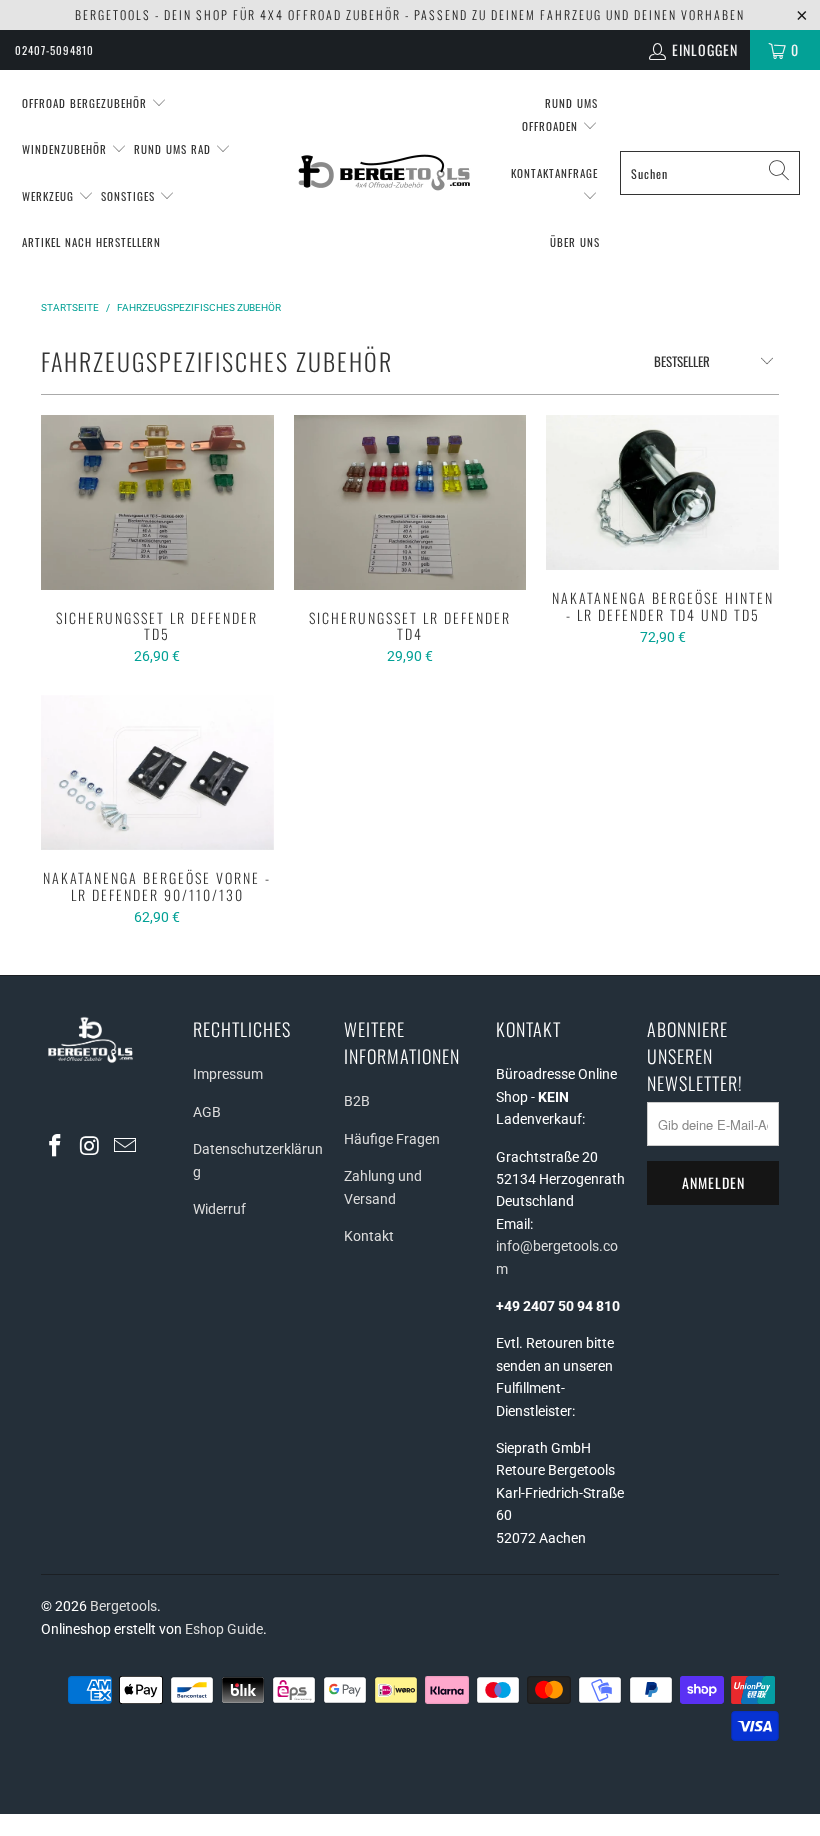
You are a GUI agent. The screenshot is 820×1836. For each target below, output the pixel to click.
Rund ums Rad (174, 149)
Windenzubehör (66, 149)
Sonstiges (130, 196)
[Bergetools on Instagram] (91, 1147)
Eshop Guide (224, 1629)
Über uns (575, 242)
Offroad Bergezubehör (86, 103)
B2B (357, 1101)
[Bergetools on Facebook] (56, 1147)
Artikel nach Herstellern (91, 242)
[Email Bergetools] (125, 1147)
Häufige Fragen (392, 1139)
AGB (207, 1112)
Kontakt (369, 1236)
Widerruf (219, 1209)
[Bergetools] (386, 173)
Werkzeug (50, 196)
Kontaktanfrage (554, 173)
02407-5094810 (54, 50)
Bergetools (123, 1606)
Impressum (228, 1074)
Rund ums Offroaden (560, 114)
